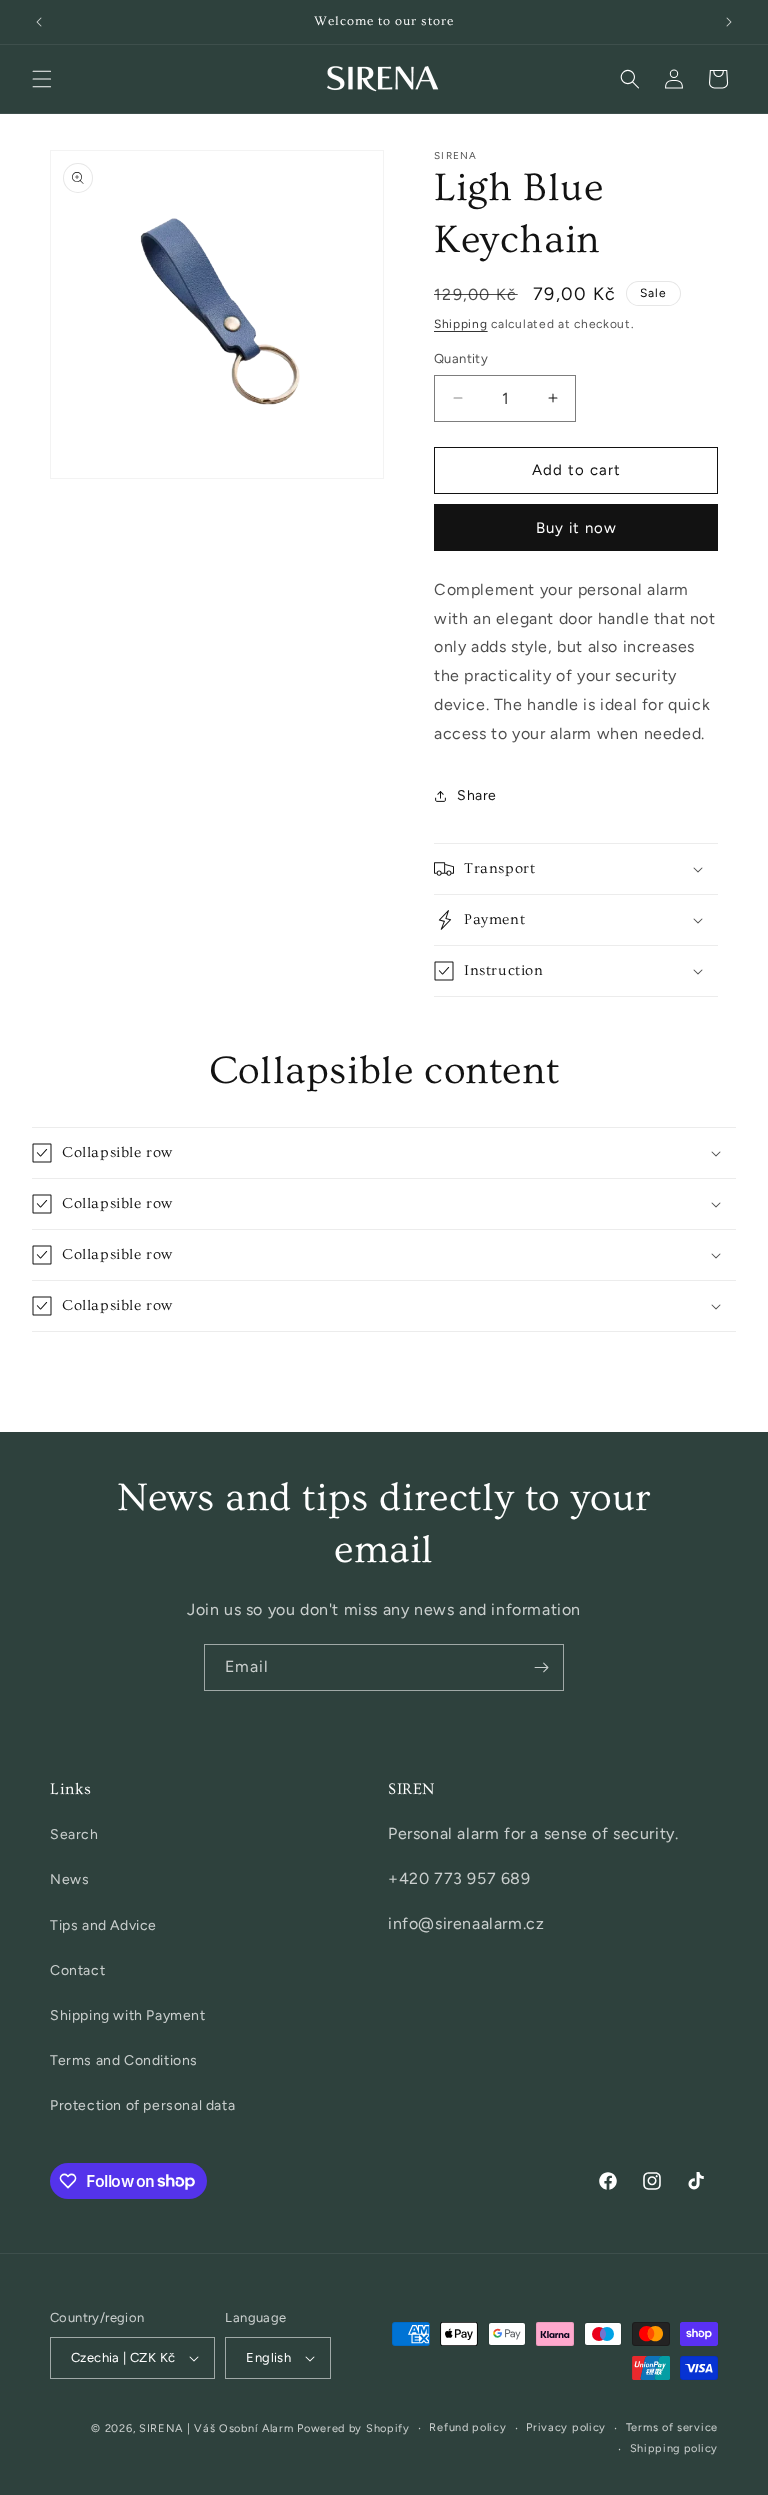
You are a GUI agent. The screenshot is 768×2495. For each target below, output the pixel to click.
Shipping (461, 324)
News (69, 1879)
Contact (77, 1970)
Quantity (461, 358)
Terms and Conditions (124, 2060)
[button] (42, 79)
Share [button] (477, 795)
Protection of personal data (142, 2105)
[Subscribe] (541, 1667)
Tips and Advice (103, 1925)
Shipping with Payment (128, 2015)
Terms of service (672, 2427)
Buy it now (576, 528)
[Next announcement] (729, 22)
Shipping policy (674, 2448)
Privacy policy (566, 2427)
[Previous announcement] (39, 22)
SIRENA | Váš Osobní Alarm (216, 2428)
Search (74, 1834)
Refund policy (467, 2427)
